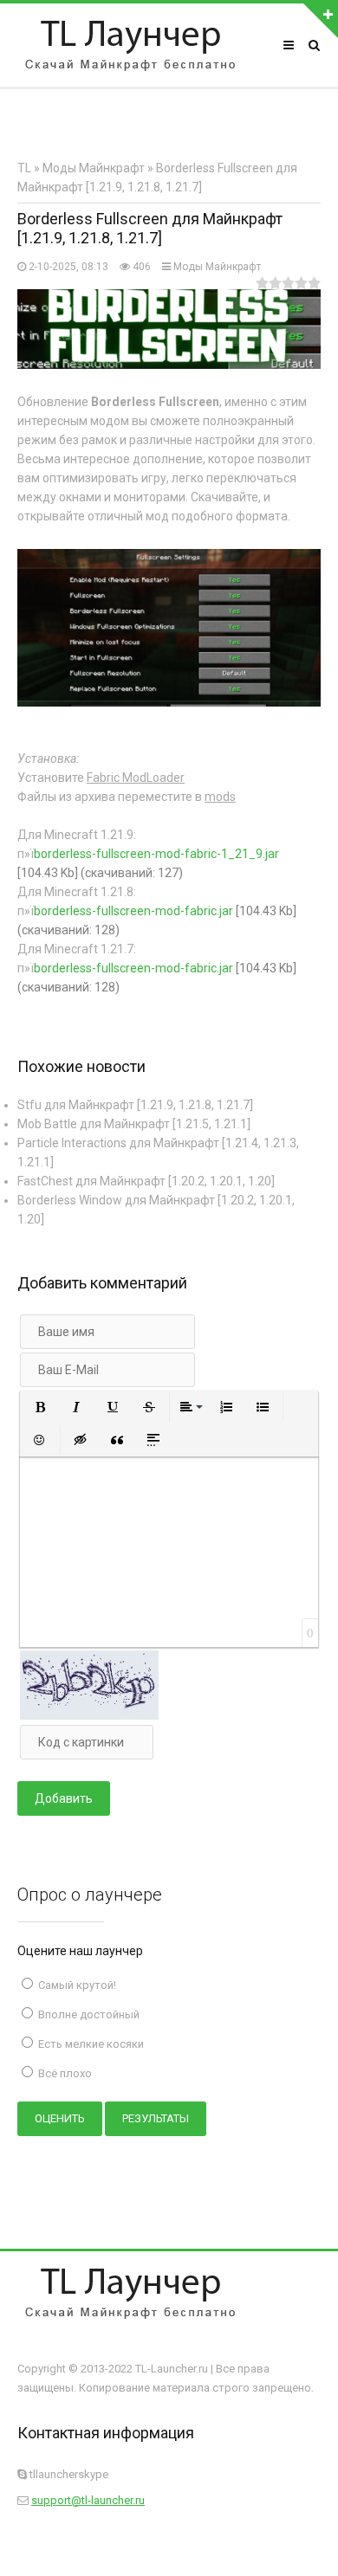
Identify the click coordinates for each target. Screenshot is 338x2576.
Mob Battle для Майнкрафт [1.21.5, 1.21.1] (134, 1124)
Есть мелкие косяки (90, 2044)
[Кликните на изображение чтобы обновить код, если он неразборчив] (89, 1715)
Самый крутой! (76, 1985)
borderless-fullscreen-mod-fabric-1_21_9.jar (156, 854)
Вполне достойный (88, 2014)
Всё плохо (64, 2073)
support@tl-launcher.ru (88, 2500)
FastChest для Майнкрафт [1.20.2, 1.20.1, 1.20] (146, 1181)
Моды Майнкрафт (217, 267)
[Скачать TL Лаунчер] (130, 45)
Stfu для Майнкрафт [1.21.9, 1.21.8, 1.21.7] (135, 1105)
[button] (40, 1407)
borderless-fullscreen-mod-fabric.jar (133, 911)
